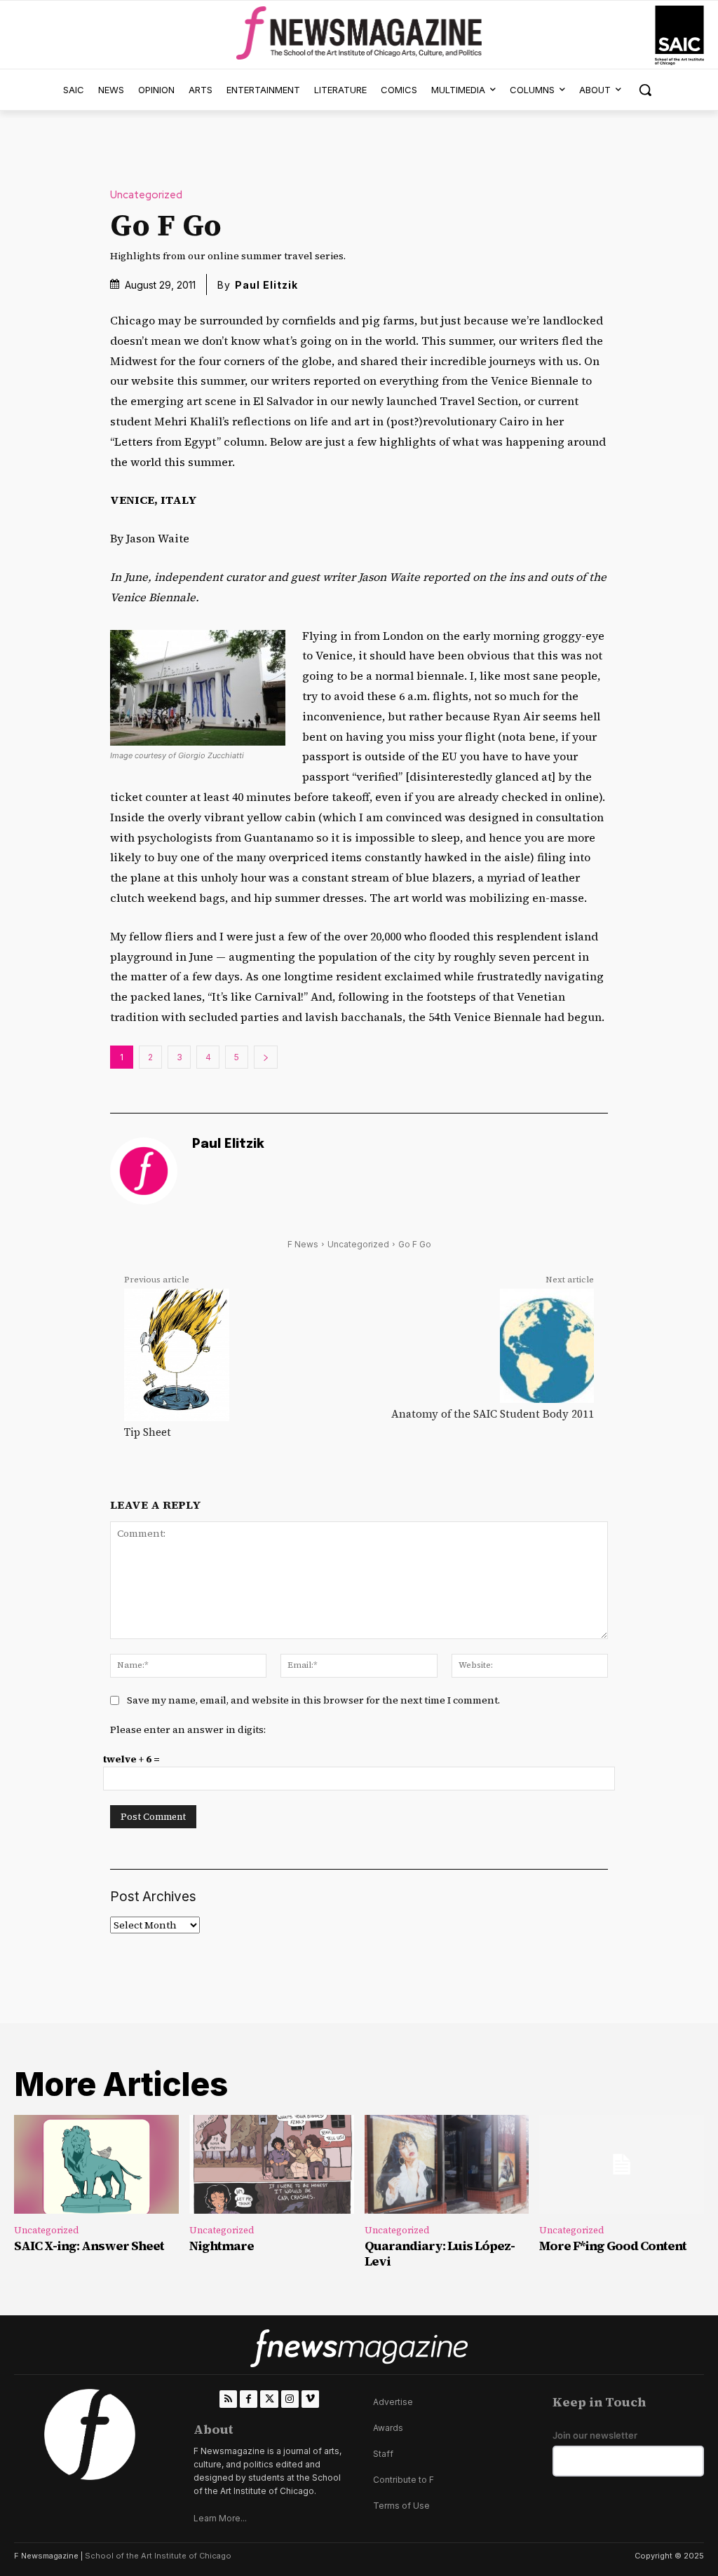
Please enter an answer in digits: (188, 1729)
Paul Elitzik (266, 285)
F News (303, 1244)
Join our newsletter (595, 2435)
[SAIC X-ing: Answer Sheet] (96, 2164)
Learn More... (220, 2518)
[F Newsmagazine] (679, 35)
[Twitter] (269, 2399)
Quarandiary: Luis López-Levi (440, 2253)
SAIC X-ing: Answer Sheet (89, 2246)
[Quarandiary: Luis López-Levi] (447, 2164)
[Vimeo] (310, 2399)
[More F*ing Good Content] (622, 2164)
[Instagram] (290, 2399)
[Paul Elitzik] (144, 1171)
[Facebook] (249, 2399)
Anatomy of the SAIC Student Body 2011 (493, 1414)
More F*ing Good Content (613, 2246)
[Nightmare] (272, 2164)
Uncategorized (146, 195)
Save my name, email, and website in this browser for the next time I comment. (313, 1700)
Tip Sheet (148, 1432)
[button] (645, 90)
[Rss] (228, 2399)
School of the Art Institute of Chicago (158, 2556)
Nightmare (222, 2246)
